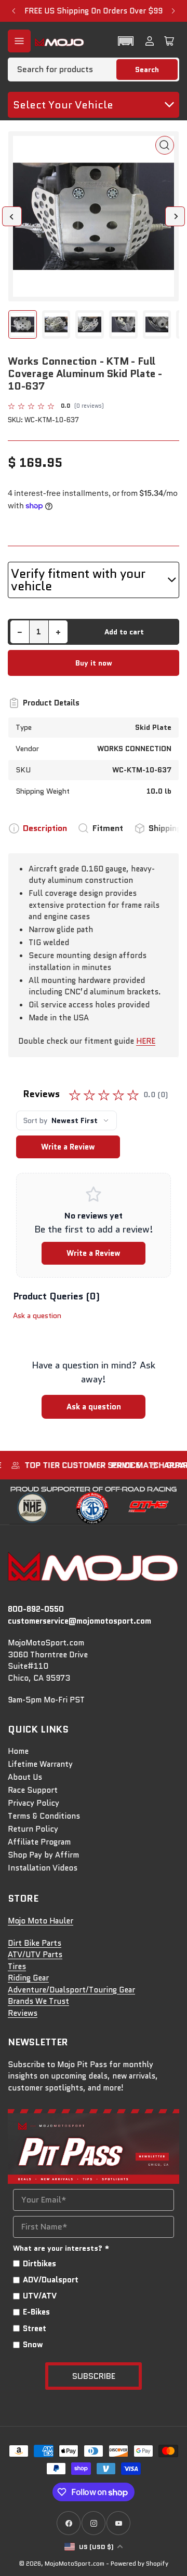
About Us (25, 1777)
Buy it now (94, 663)
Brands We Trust (38, 2001)
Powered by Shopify (139, 2563)
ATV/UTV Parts (35, 1955)
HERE (146, 1041)
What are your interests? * (61, 2248)
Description (45, 828)
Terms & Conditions (44, 1816)
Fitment (108, 828)
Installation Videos (43, 1868)
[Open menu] (19, 41)
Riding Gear (28, 1978)
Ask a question (37, 1315)
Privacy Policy (34, 1803)
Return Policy (33, 1829)
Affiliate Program (39, 1842)
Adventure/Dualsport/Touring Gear (71, 1990)
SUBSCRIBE (94, 2376)
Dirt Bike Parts (35, 1943)
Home (18, 1751)
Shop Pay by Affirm (43, 1855)
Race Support (33, 1790)
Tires (17, 1966)
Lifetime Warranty (40, 1764)
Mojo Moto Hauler (41, 1921)
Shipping (165, 828)
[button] (126, 41)
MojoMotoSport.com (75, 2563)
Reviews (23, 2013)
